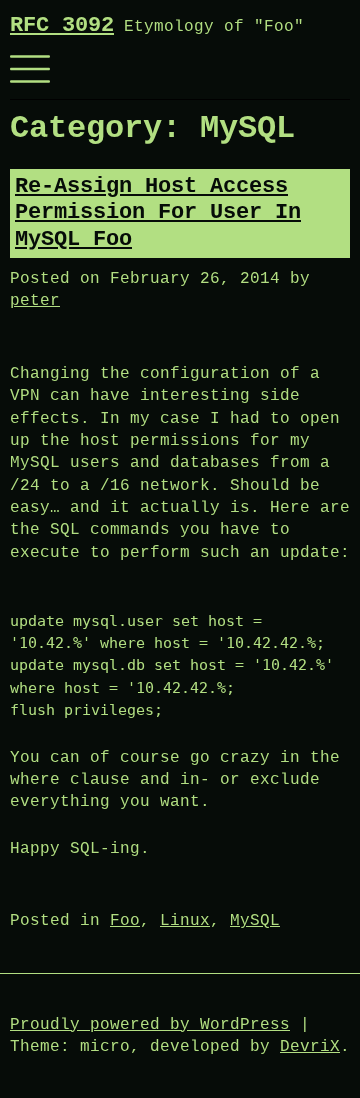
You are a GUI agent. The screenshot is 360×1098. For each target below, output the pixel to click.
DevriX (310, 1047)
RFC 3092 (62, 25)
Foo (125, 921)
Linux (185, 921)
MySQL (255, 921)
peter (35, 301)
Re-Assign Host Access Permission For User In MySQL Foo (158, 213)
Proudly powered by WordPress (150, 1025)
